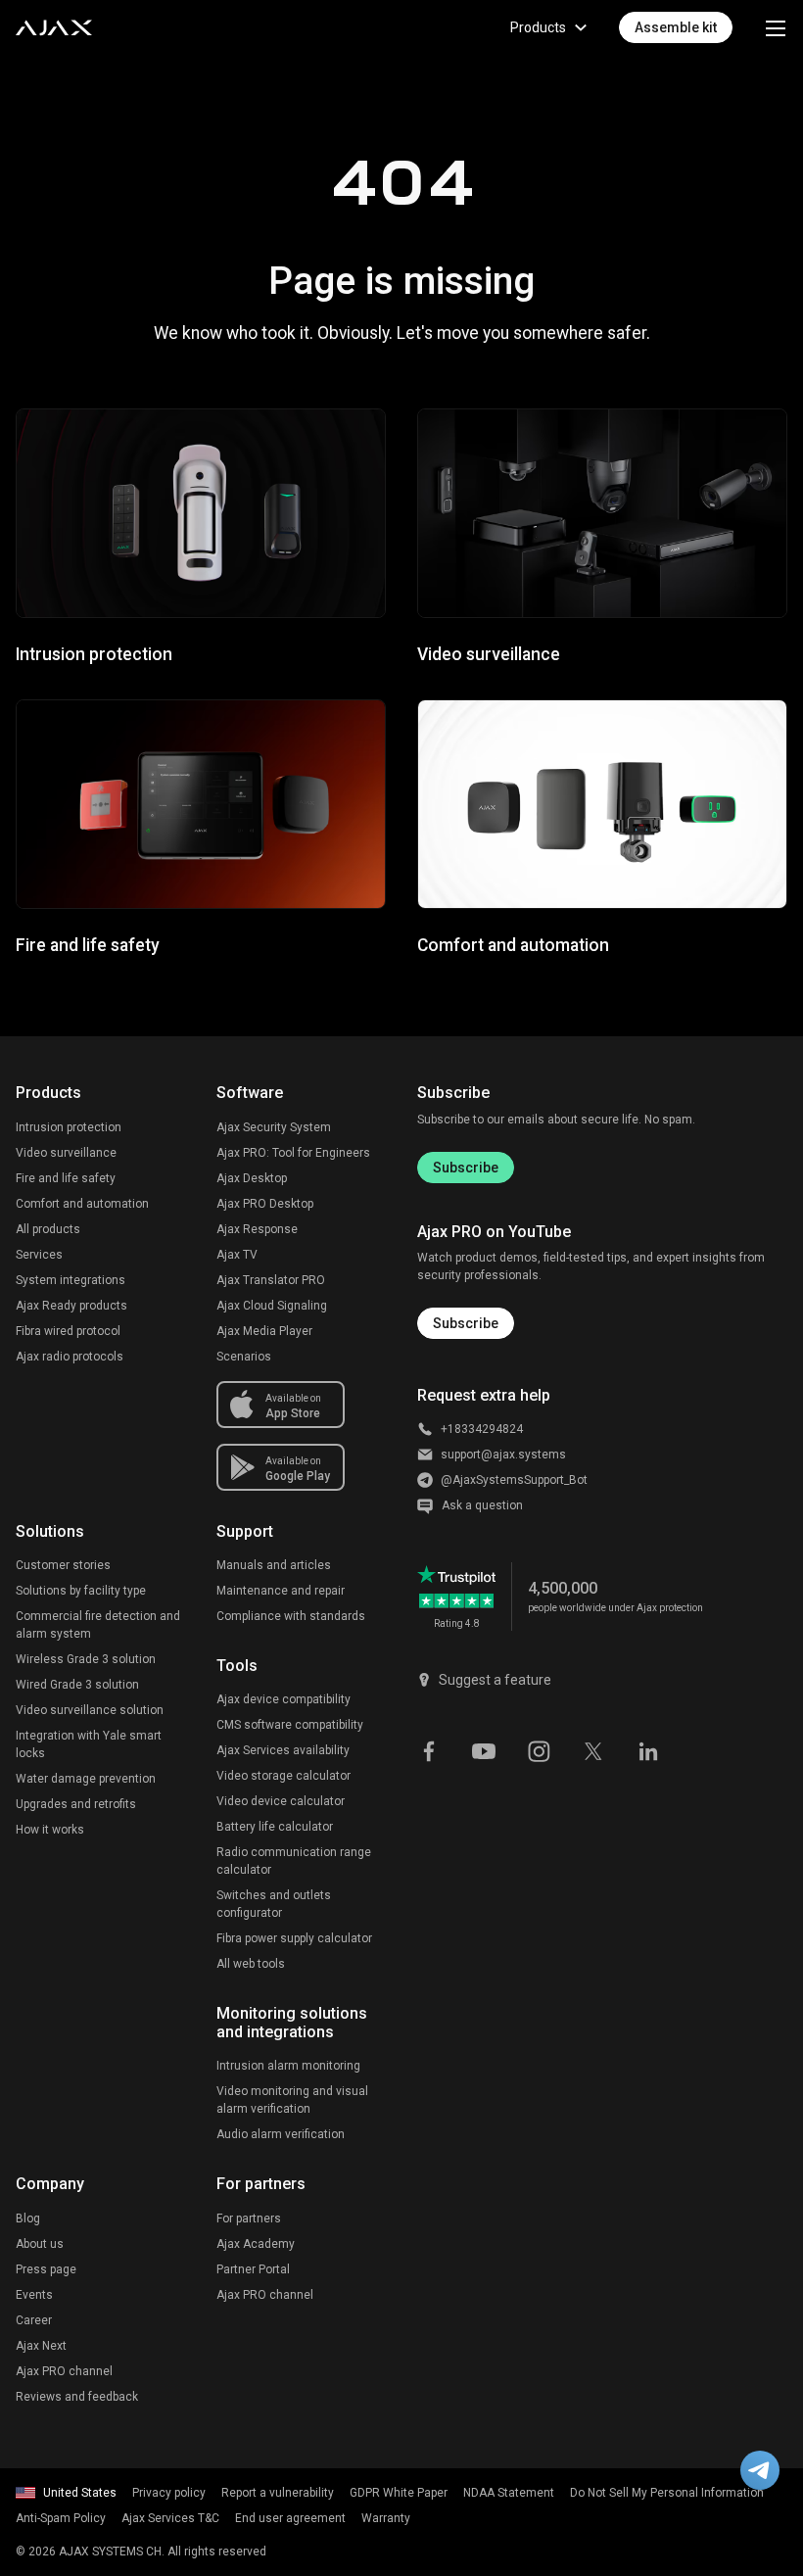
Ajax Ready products (71, 1306)
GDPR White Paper (399, 2493)
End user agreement (290, 2518)
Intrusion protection (69, 1127)
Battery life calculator (275, 1827)
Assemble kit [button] (676, 27)
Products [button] (538, 27)
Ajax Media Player (264, 1331)
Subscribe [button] (466, 1323)
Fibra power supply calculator (294, 1938)
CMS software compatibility (290, 1725)
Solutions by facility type (81, 1591)
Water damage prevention (86, 1779)
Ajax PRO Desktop (265, 1204)
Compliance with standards (291, 1616)
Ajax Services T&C (170, 2518)
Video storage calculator (283, 1776)
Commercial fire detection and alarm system (98, 1625)
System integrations (71, 1280)
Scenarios (244, 1357)
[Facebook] (429, 1749)
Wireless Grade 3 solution (86, 1659)
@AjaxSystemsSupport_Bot (514, 1480)
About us (40, 2244)
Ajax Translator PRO (271, 1280)
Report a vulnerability (278, 2493)
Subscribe (466, 1168)
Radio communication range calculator (294, 1861)
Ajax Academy (256, 2244)
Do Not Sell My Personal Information (667, 2493)
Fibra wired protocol (68, 1331)
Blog (28, 2218)
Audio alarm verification (281, 2134)
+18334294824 (482, 1429)
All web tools (251, 1964)
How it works (50, 1830)
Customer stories (63, 1565)
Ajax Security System (274, 1127)
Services (39, 1255)
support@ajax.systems (503, 1455)
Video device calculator (281, 1801)
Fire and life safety (66, 1178)
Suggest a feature (495, 1680)
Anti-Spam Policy (61, 2518)
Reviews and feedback (77, 2397)
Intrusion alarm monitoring (288, 2066)
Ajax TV (237, 1255)
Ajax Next (41, 2346)
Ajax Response (257, 1229)
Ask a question (482, 1505)
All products (48, 1229)
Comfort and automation (82, 1204)
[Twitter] (593, 1749)
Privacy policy (169, 2493)
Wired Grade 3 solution (77, 1685)
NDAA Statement (509, 2493)
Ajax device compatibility (283, 1699)
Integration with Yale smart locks (89, 1744)
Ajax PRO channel (64, 2371)
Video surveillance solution (90, 1710)
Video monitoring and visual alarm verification (292, 2100)
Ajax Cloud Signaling (272, 1306)
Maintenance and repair (281, 1591)
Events (34, 2295)
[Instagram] (539, 1749)
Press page (46, 2269)
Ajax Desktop (252, 1178)
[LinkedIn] (648, 1749)
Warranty (386, 2518)
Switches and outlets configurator (274, 1904)
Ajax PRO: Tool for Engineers (293, 1153)
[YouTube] (484, 1749)
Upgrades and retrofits (76, 1804)
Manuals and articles (274, 1565)
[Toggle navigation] (776, 27)
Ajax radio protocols (70, 1357)
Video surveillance (66, 1153)
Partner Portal (253, 2269)
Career (34, 2320)
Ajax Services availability (283, 1750)
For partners (249, 2218)
